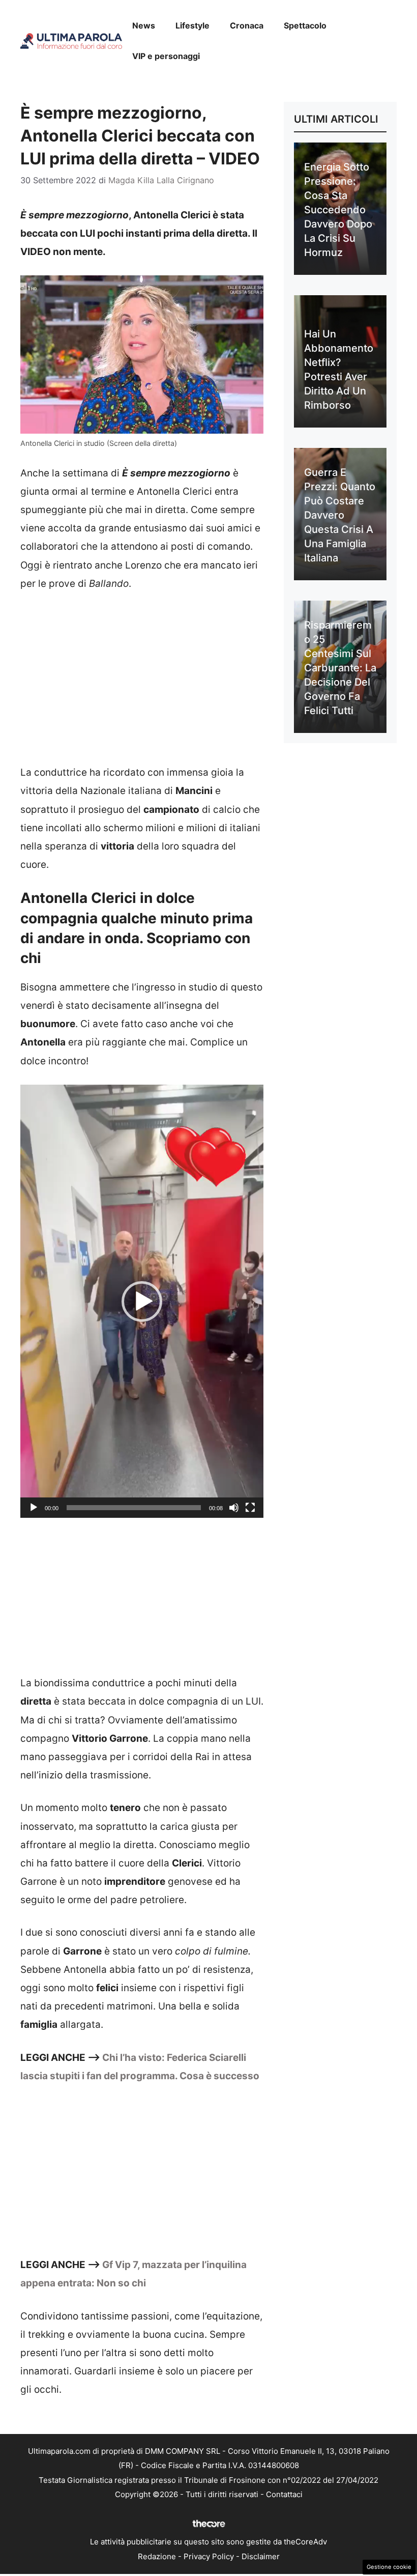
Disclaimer (261, 2556)
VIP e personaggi (166, 56)
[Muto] (234, 1508)
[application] (142, 1301)
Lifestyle (192, 25)
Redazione (157, 2556)
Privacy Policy (209, 2556)
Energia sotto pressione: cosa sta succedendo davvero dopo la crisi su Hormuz (338, 210)
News (144, 25)
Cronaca (247, 25)
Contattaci (284, 2494)
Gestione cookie (389, 2567)
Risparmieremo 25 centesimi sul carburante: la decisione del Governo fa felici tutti (340, 668)
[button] (142, 1301)
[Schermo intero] (250, 1508)
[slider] (134, 1508)
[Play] (34, 1508)
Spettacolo (305, 25)
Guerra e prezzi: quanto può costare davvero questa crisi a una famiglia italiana (340, 515)
